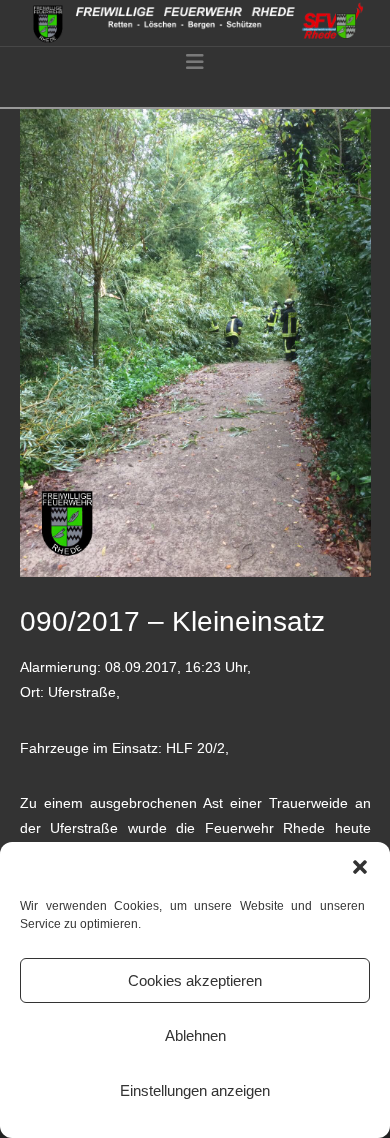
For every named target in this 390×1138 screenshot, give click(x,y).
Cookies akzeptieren (195, 980)
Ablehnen (195, 1035)
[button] (360, 867)
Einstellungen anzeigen (195, 1090)
